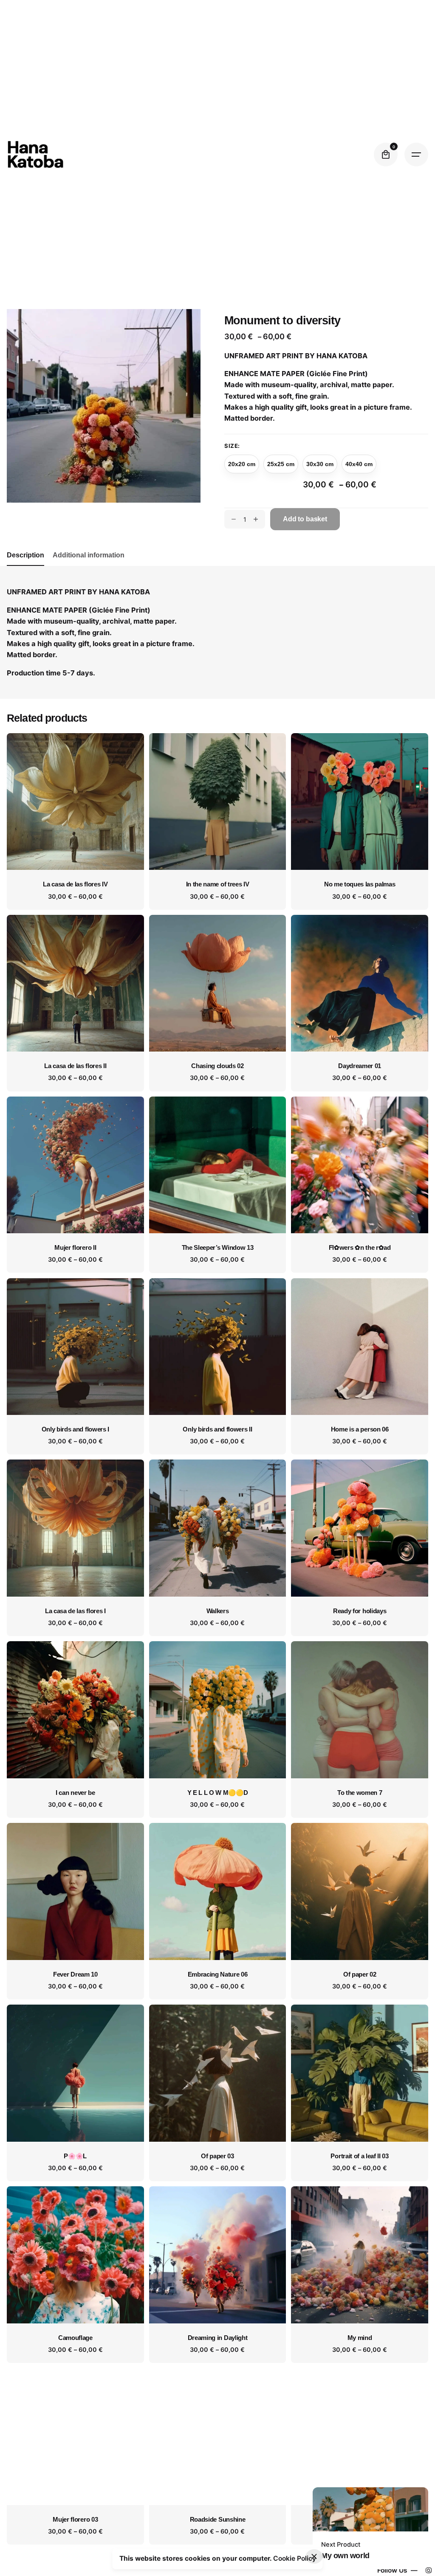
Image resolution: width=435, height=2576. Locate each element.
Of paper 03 (217, 2156)
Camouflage (75, 2338)
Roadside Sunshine (218, 2520)
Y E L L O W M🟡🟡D (218, 1793)
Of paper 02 (360, 1974)
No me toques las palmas (360, 884)
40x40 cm (359, 464)
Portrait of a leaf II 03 (359, 2156)
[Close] (314, 2556)
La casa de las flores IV (75, 884)
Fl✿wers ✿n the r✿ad (360, 1248)
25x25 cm (281, 464)
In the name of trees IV (218, 884)
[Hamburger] (416, 155)
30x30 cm (320, 464)
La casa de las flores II (75, 1066)
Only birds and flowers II (217, 1429)
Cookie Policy (295, 2558)
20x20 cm (242, 464)
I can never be (75, 1793)
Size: (232, 446)
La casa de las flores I (75, 1611)
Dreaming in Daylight (218, 2338)
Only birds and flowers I (75, 1429)
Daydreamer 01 (360, 1066)
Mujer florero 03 (75, 2520)
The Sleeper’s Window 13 (218, 1248)
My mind (360, 2338)
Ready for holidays (360, 1611)
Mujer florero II (75, 1248)
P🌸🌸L (75, 2156)
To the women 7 (360, 1793)
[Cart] (386, 155)
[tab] (25, 565)
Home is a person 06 (360, 1429)
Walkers (218, 1611)
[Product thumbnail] (75, 802)
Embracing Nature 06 (218, 1974)
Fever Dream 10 (75, 1974)
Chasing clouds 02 (217, 1066)
